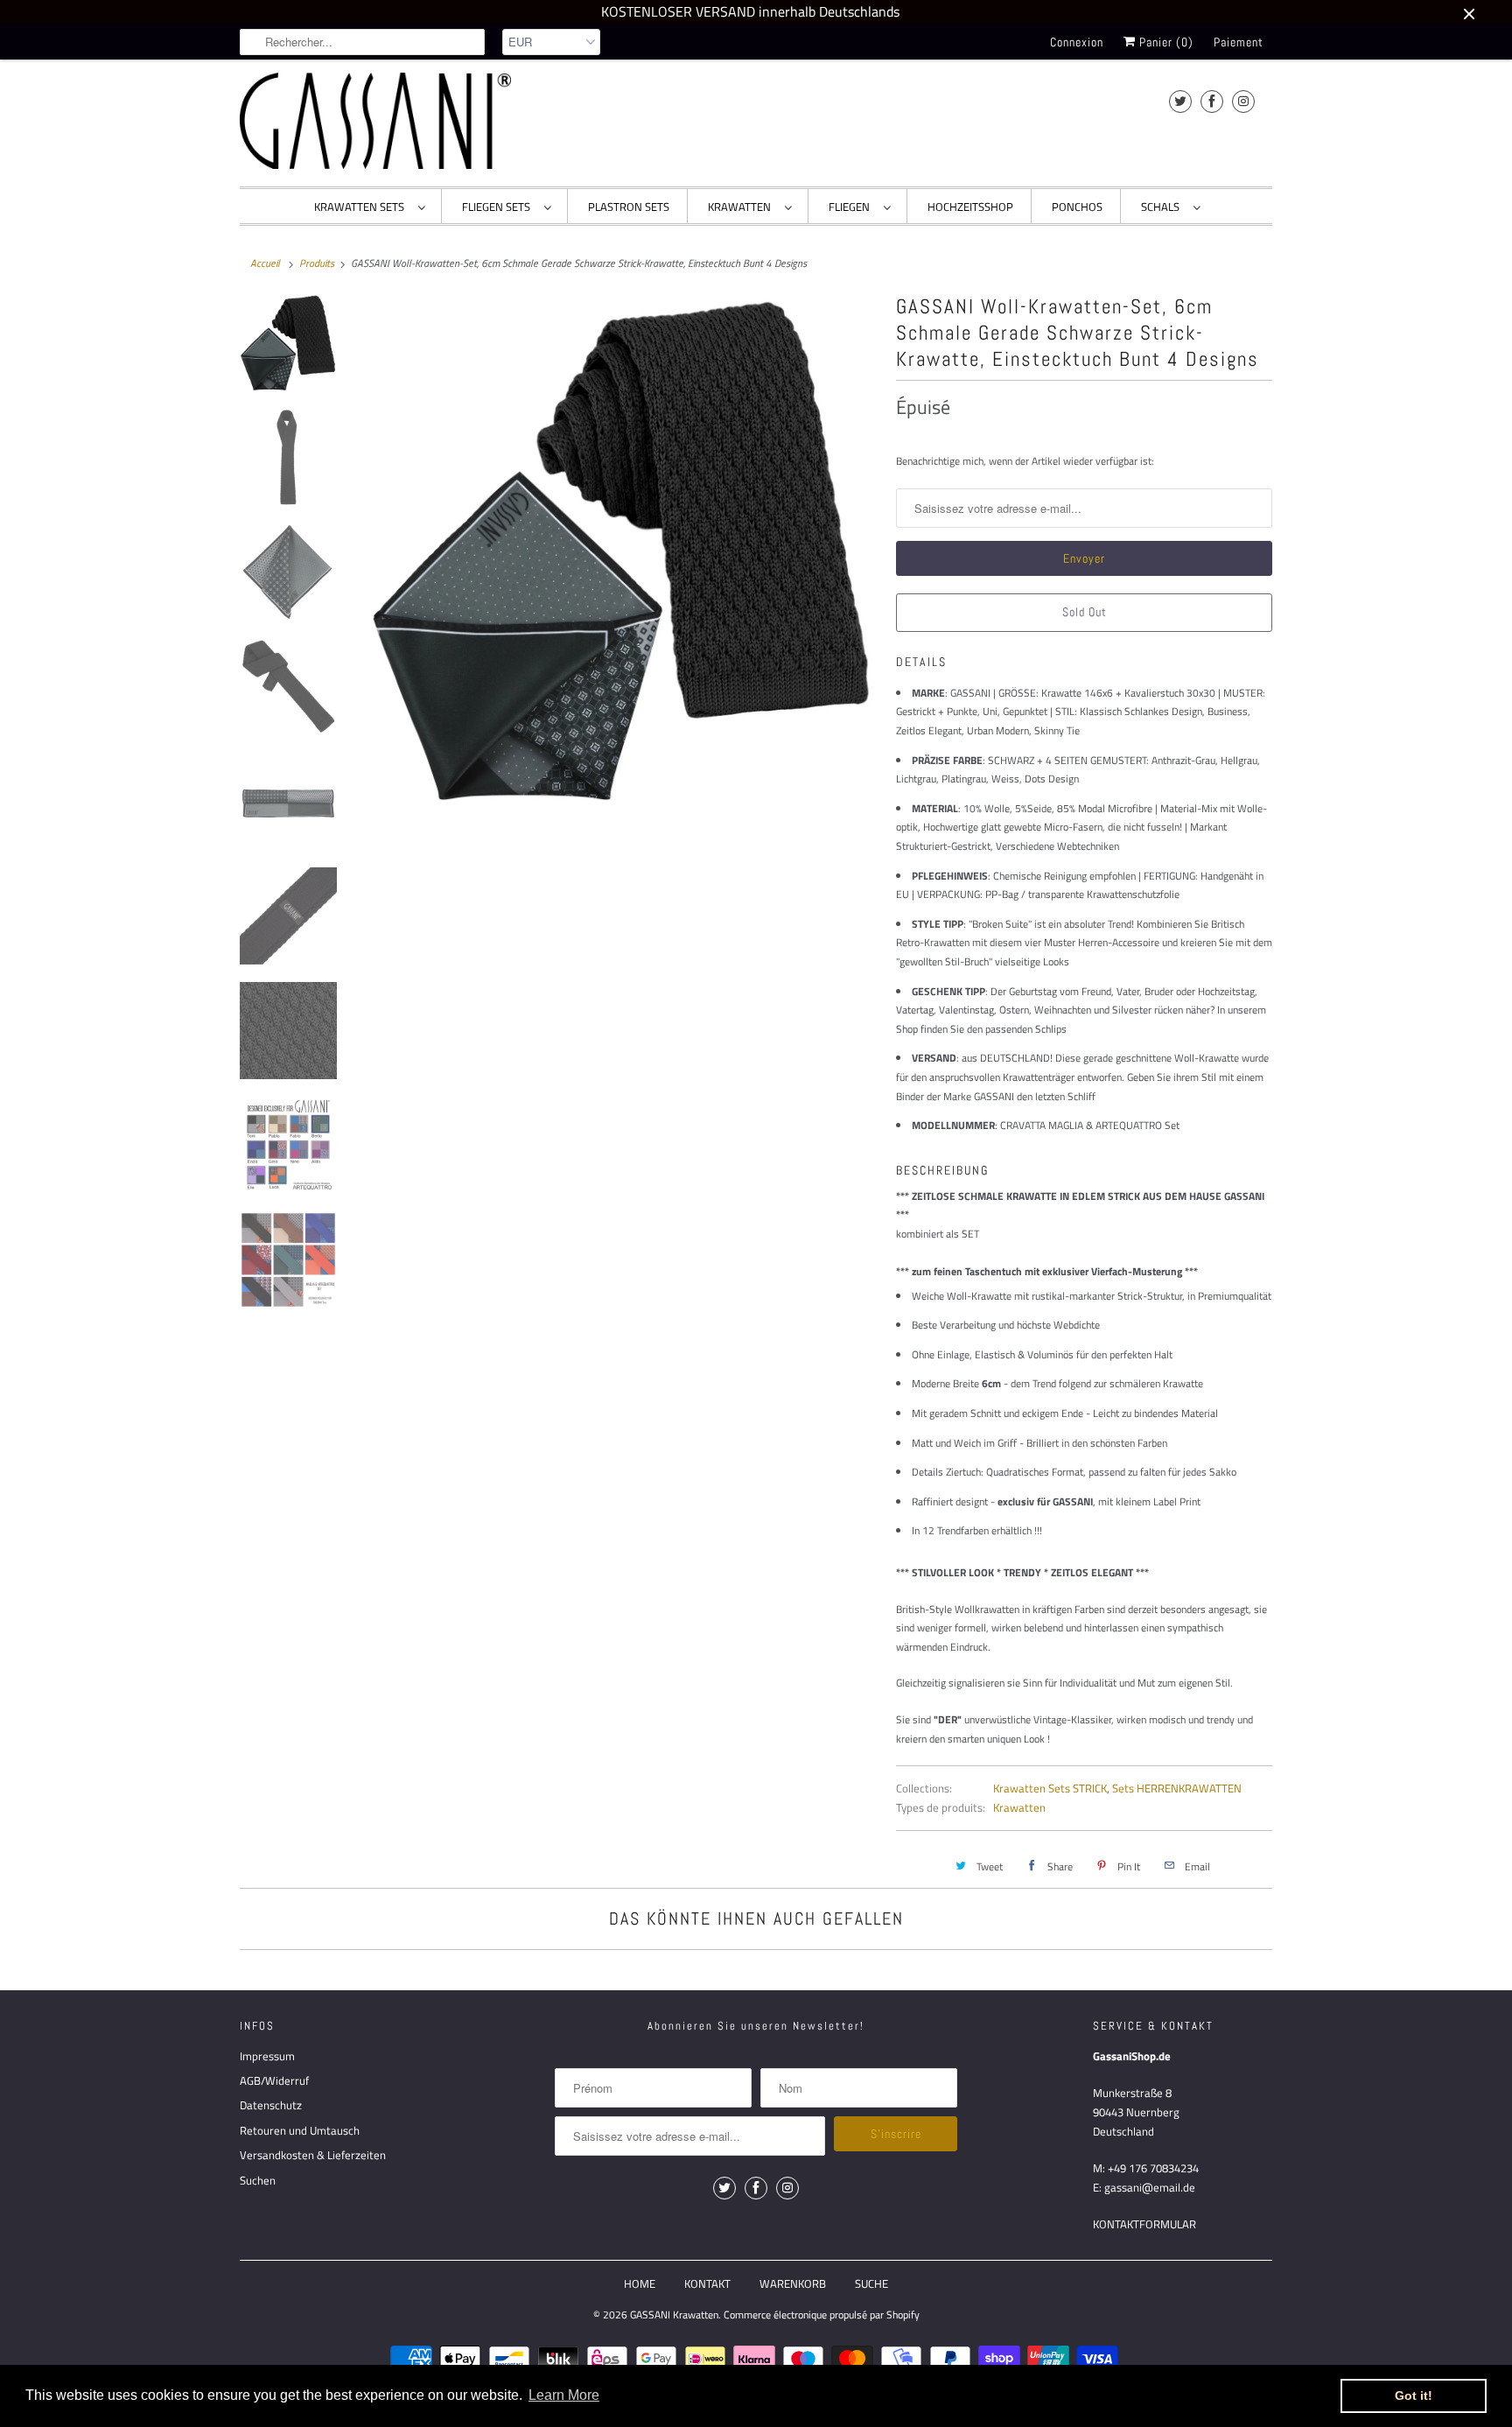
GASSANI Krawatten (674, 2315)
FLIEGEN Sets (499, 207)
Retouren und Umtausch (300, 2130)
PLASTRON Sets (629, 207)
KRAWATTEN (742, 207)
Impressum (267, 2056)
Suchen (258, 2180)
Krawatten (1019, 1807)
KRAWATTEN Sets (362, 207)
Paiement (1239, 42)
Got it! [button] (1414, 2395)
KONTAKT (707, 2283)
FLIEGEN (852, 207)
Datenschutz (271, 2105)
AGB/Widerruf (274, 2080)
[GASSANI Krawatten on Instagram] (1243, 101)
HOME (640, 2283)
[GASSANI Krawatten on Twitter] (1180, 101)
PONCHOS (1077, 207)
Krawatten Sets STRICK (1050, 1788)
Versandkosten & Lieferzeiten (313, 2155)
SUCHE (871, 2283)
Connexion (1077, 42)
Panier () (1165, 42)
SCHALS (1163, 207)
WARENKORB (793, 2283)
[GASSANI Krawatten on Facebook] (1212, 101)
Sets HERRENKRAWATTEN (1177, 1788)
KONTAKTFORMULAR (1144, 2224)
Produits (317, 263)
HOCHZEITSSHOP (970, 207)
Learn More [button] (564, 2395)
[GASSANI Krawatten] (375, 121)
